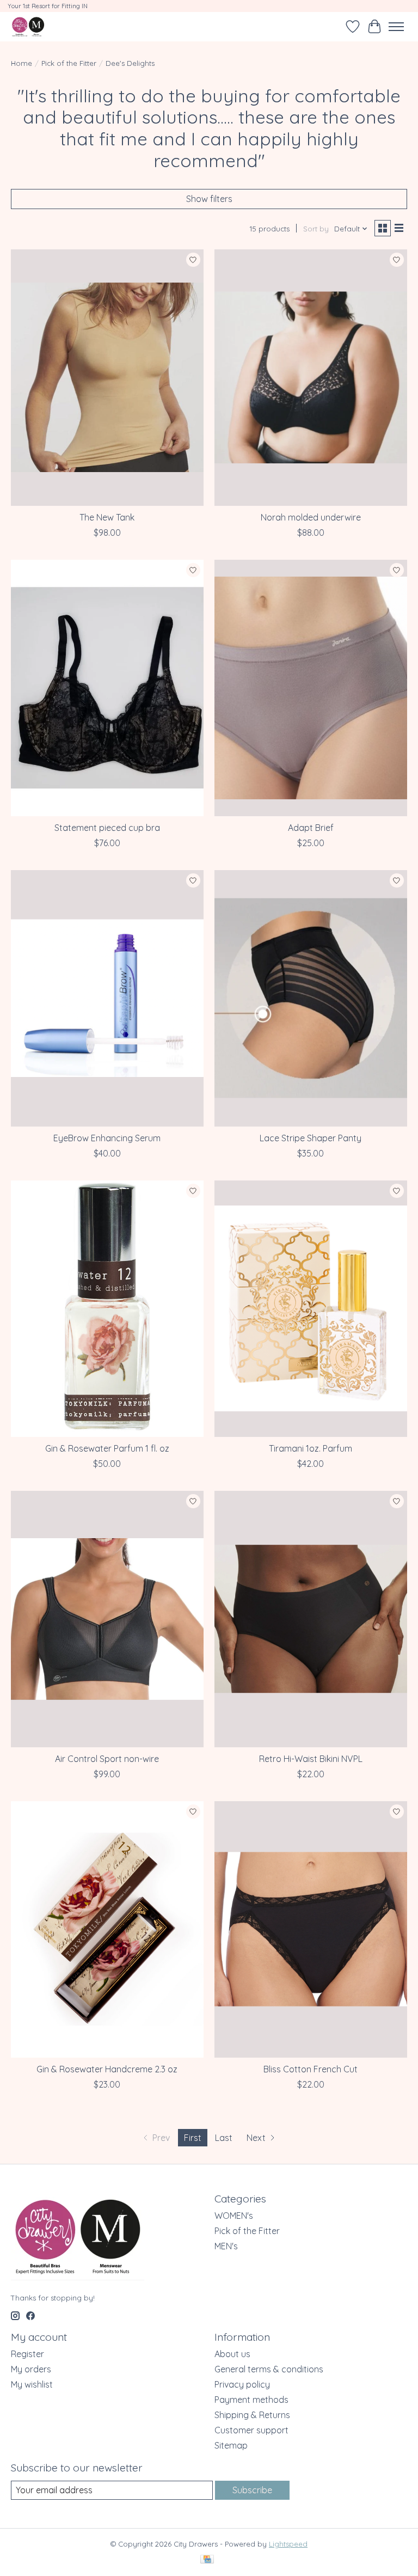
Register (27, 2354)
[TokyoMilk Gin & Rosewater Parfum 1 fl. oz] (107, 1309)
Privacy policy (242, 2384)
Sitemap (231, 2445)
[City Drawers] (28, 26)
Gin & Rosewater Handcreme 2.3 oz (107, 2069)
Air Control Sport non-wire (107, 1759)
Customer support (251, 2430)
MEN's (226, 2246)
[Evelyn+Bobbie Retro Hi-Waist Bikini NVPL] (311, 1619)
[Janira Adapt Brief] (311, 688)
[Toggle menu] (396, 27)
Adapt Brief (311, 828)
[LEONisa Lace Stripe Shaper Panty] (311, 998)
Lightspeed (288, 2544)
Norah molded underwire (311, 517)
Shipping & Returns (252, 2415)
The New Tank (107, 517)
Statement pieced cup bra (107, 828)
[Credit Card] (207, 2560)
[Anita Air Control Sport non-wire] (107, 1619)
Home (21, 63)
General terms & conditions (269, 2369)
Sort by (316, 229)
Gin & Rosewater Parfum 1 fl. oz (107, 1448)
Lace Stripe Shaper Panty (311, 1138)
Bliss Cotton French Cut (311, 2069)
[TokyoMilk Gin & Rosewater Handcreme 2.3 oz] (107, 1929)
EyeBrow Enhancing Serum (107, 1138)
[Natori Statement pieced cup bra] (107, 688)
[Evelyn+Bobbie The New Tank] (107, 378)
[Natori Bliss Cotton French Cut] (311, 1929)
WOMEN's (234, 2216)
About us (232, 2354)
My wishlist (32, 2384)
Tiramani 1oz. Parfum (311, 1448)
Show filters (209, 199)
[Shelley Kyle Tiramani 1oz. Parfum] (311, 1309)
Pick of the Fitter (69, 63)
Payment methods (251, 2400)
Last (224, 2138)
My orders (31, 2369)
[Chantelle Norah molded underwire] (311, 378)
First (193, 2138)
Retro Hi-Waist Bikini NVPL (311, 1759)
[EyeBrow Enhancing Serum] (107, 998)
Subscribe (252, 2490)
